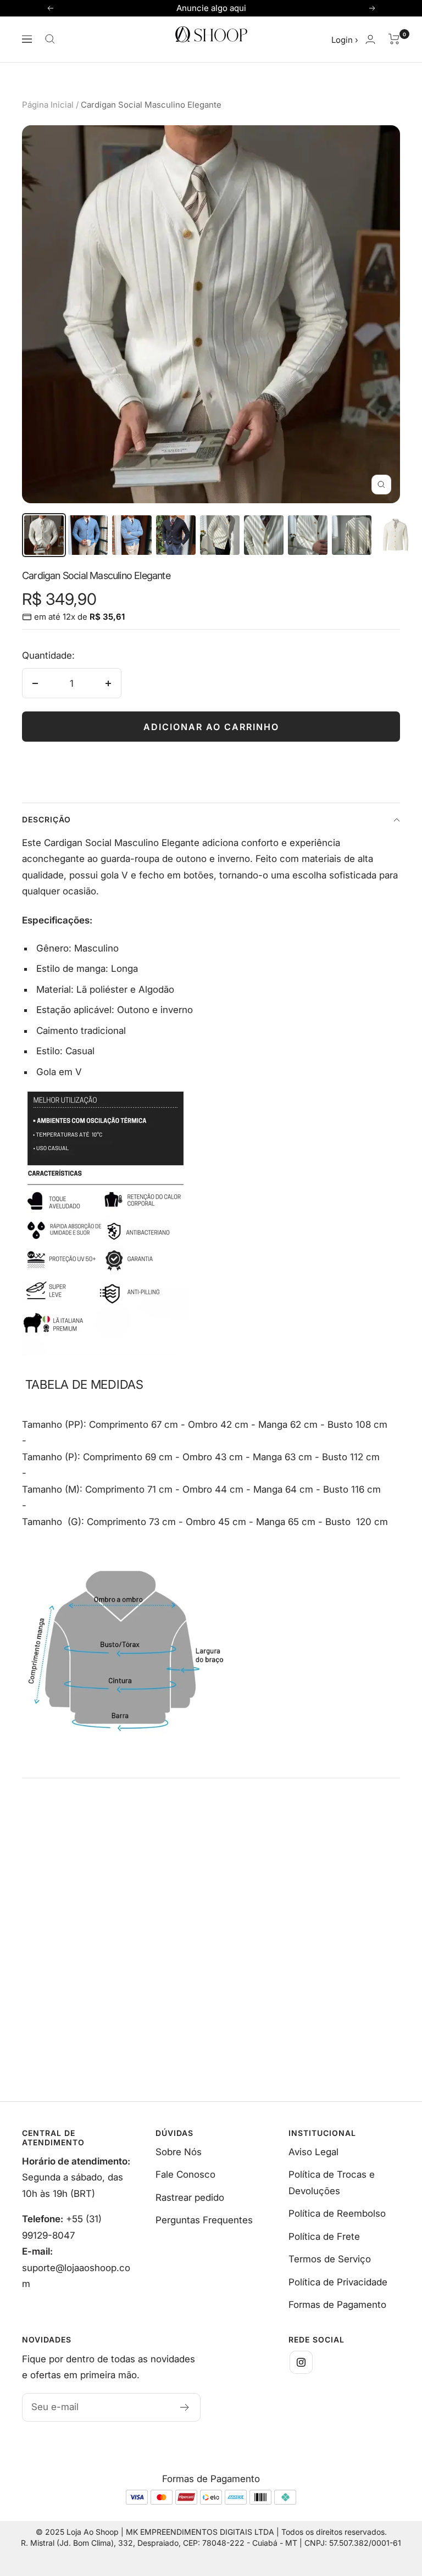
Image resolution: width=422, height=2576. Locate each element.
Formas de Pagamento (337, 2305)
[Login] (370, 39)
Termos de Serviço (330, 2259)
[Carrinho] (394, 39)
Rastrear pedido (190, 2197)
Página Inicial (48, 105)
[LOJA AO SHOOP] (105, 1099)
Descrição (46, 819)
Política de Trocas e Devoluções (332, 2182)
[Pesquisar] (50, 39)
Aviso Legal (313, 2152)
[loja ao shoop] (126, 1554)
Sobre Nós (179, 2152)
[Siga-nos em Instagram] (301, 2362)
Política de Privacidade (338, 2282)
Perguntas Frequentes (204, 2220)
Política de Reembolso (337, 2213)
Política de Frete (324, 2236)
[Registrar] (185, 2407)
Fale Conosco (185, 2174)
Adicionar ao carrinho (211, 727)
